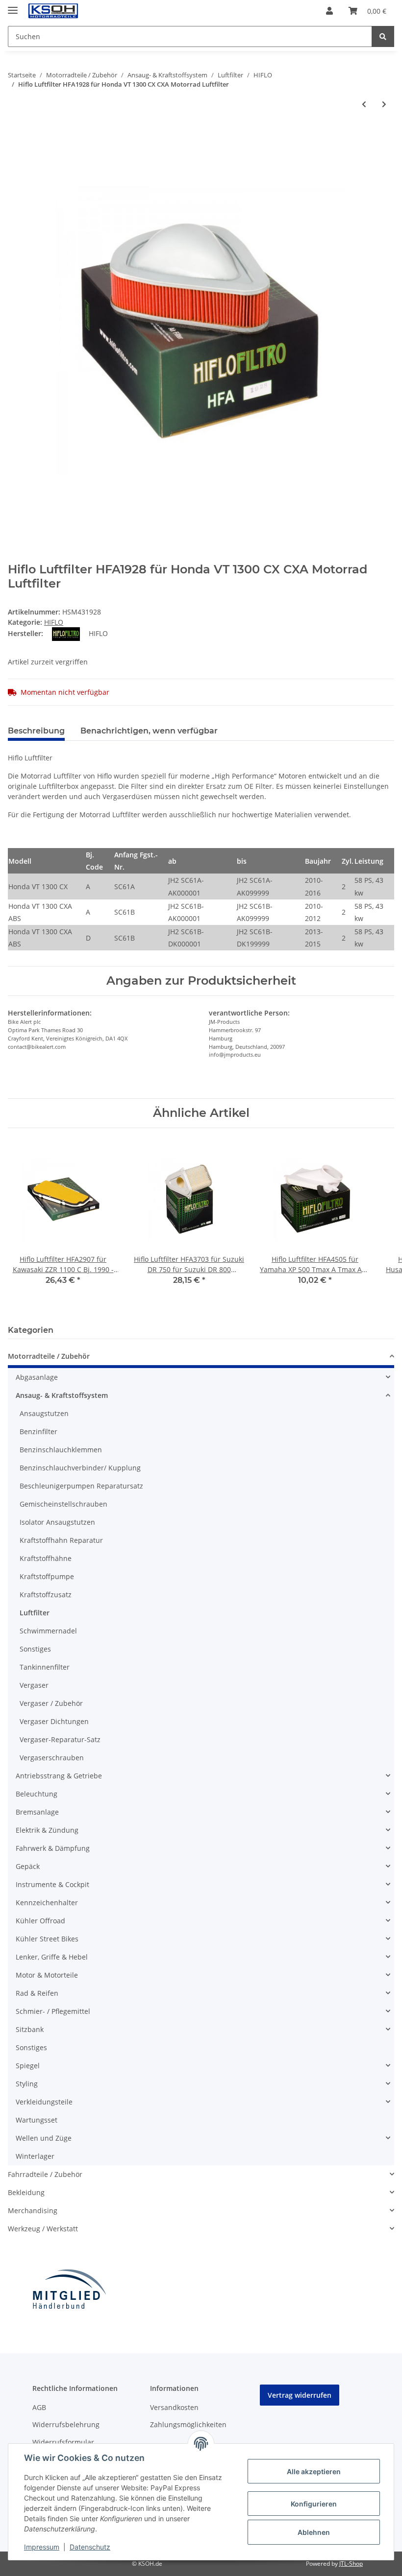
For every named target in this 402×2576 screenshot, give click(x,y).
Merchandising (33, 2210)
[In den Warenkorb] (16, 132)
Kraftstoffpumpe (47, 1576)
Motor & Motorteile (47, 1975)
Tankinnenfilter (45, 1667)
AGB (39, 2407)
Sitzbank (30, 2029)
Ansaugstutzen (44, 1413)
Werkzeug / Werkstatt (43, 2229)
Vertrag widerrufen (300, 2395)
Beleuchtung (37, 1794)
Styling (27, 2084)
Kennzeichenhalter (47, 1902)
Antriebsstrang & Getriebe (59, 1776)
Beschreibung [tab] (36, 731)
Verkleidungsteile (44, 2102)
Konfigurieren (314, 2504)
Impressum (42, 2547)
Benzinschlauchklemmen (61, 1450)
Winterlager (35, 2156)
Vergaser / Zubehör (51, 1703)
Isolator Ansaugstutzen (57, 1522)
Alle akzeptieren (314, 2471)
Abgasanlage (37, 1377)
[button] (329, 11)
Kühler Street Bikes (47, 1939)
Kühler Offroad (40, 1921)
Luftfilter (35, 1613)
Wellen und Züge (44, 2138)
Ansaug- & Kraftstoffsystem (62, 1395)
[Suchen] (383, 36)
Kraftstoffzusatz (46, 1595)
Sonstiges (35, 1649)
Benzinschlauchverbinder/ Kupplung (80, 1468)
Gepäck (28, 1866)
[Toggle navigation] (13, 6)
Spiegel (28, 2066)
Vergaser (34, 1685)
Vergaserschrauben (52, 1758)
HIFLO (54, 622)
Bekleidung (26, 2192)
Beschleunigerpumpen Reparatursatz (81, 1486)
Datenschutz (90, 2547)
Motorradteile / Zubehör (49, 1356)
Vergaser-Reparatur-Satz (60, 1739)
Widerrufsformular (63, 2442)
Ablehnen (314, 2532)
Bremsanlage (37, 1812)
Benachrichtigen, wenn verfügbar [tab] (149, 731)
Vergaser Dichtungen (54, 1721)
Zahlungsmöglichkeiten (188, 2424)
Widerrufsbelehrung (66, 2424)
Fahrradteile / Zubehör (45, 2174)
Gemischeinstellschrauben (63, 1504)
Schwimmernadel (48, 1631)
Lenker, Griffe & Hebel (52, 1957)
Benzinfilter (38, 1431)
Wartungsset (37, 2120)
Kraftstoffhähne (46, 1558)
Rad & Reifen (37, 1993)
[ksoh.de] (70, 11)
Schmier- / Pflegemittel (53, 2011)
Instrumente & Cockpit (52, 1884)
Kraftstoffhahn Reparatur (61, 1540)
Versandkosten (174, 2407)
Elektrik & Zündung (47, 1830)
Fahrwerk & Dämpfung (53, 1848)
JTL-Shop (351, 2564)
